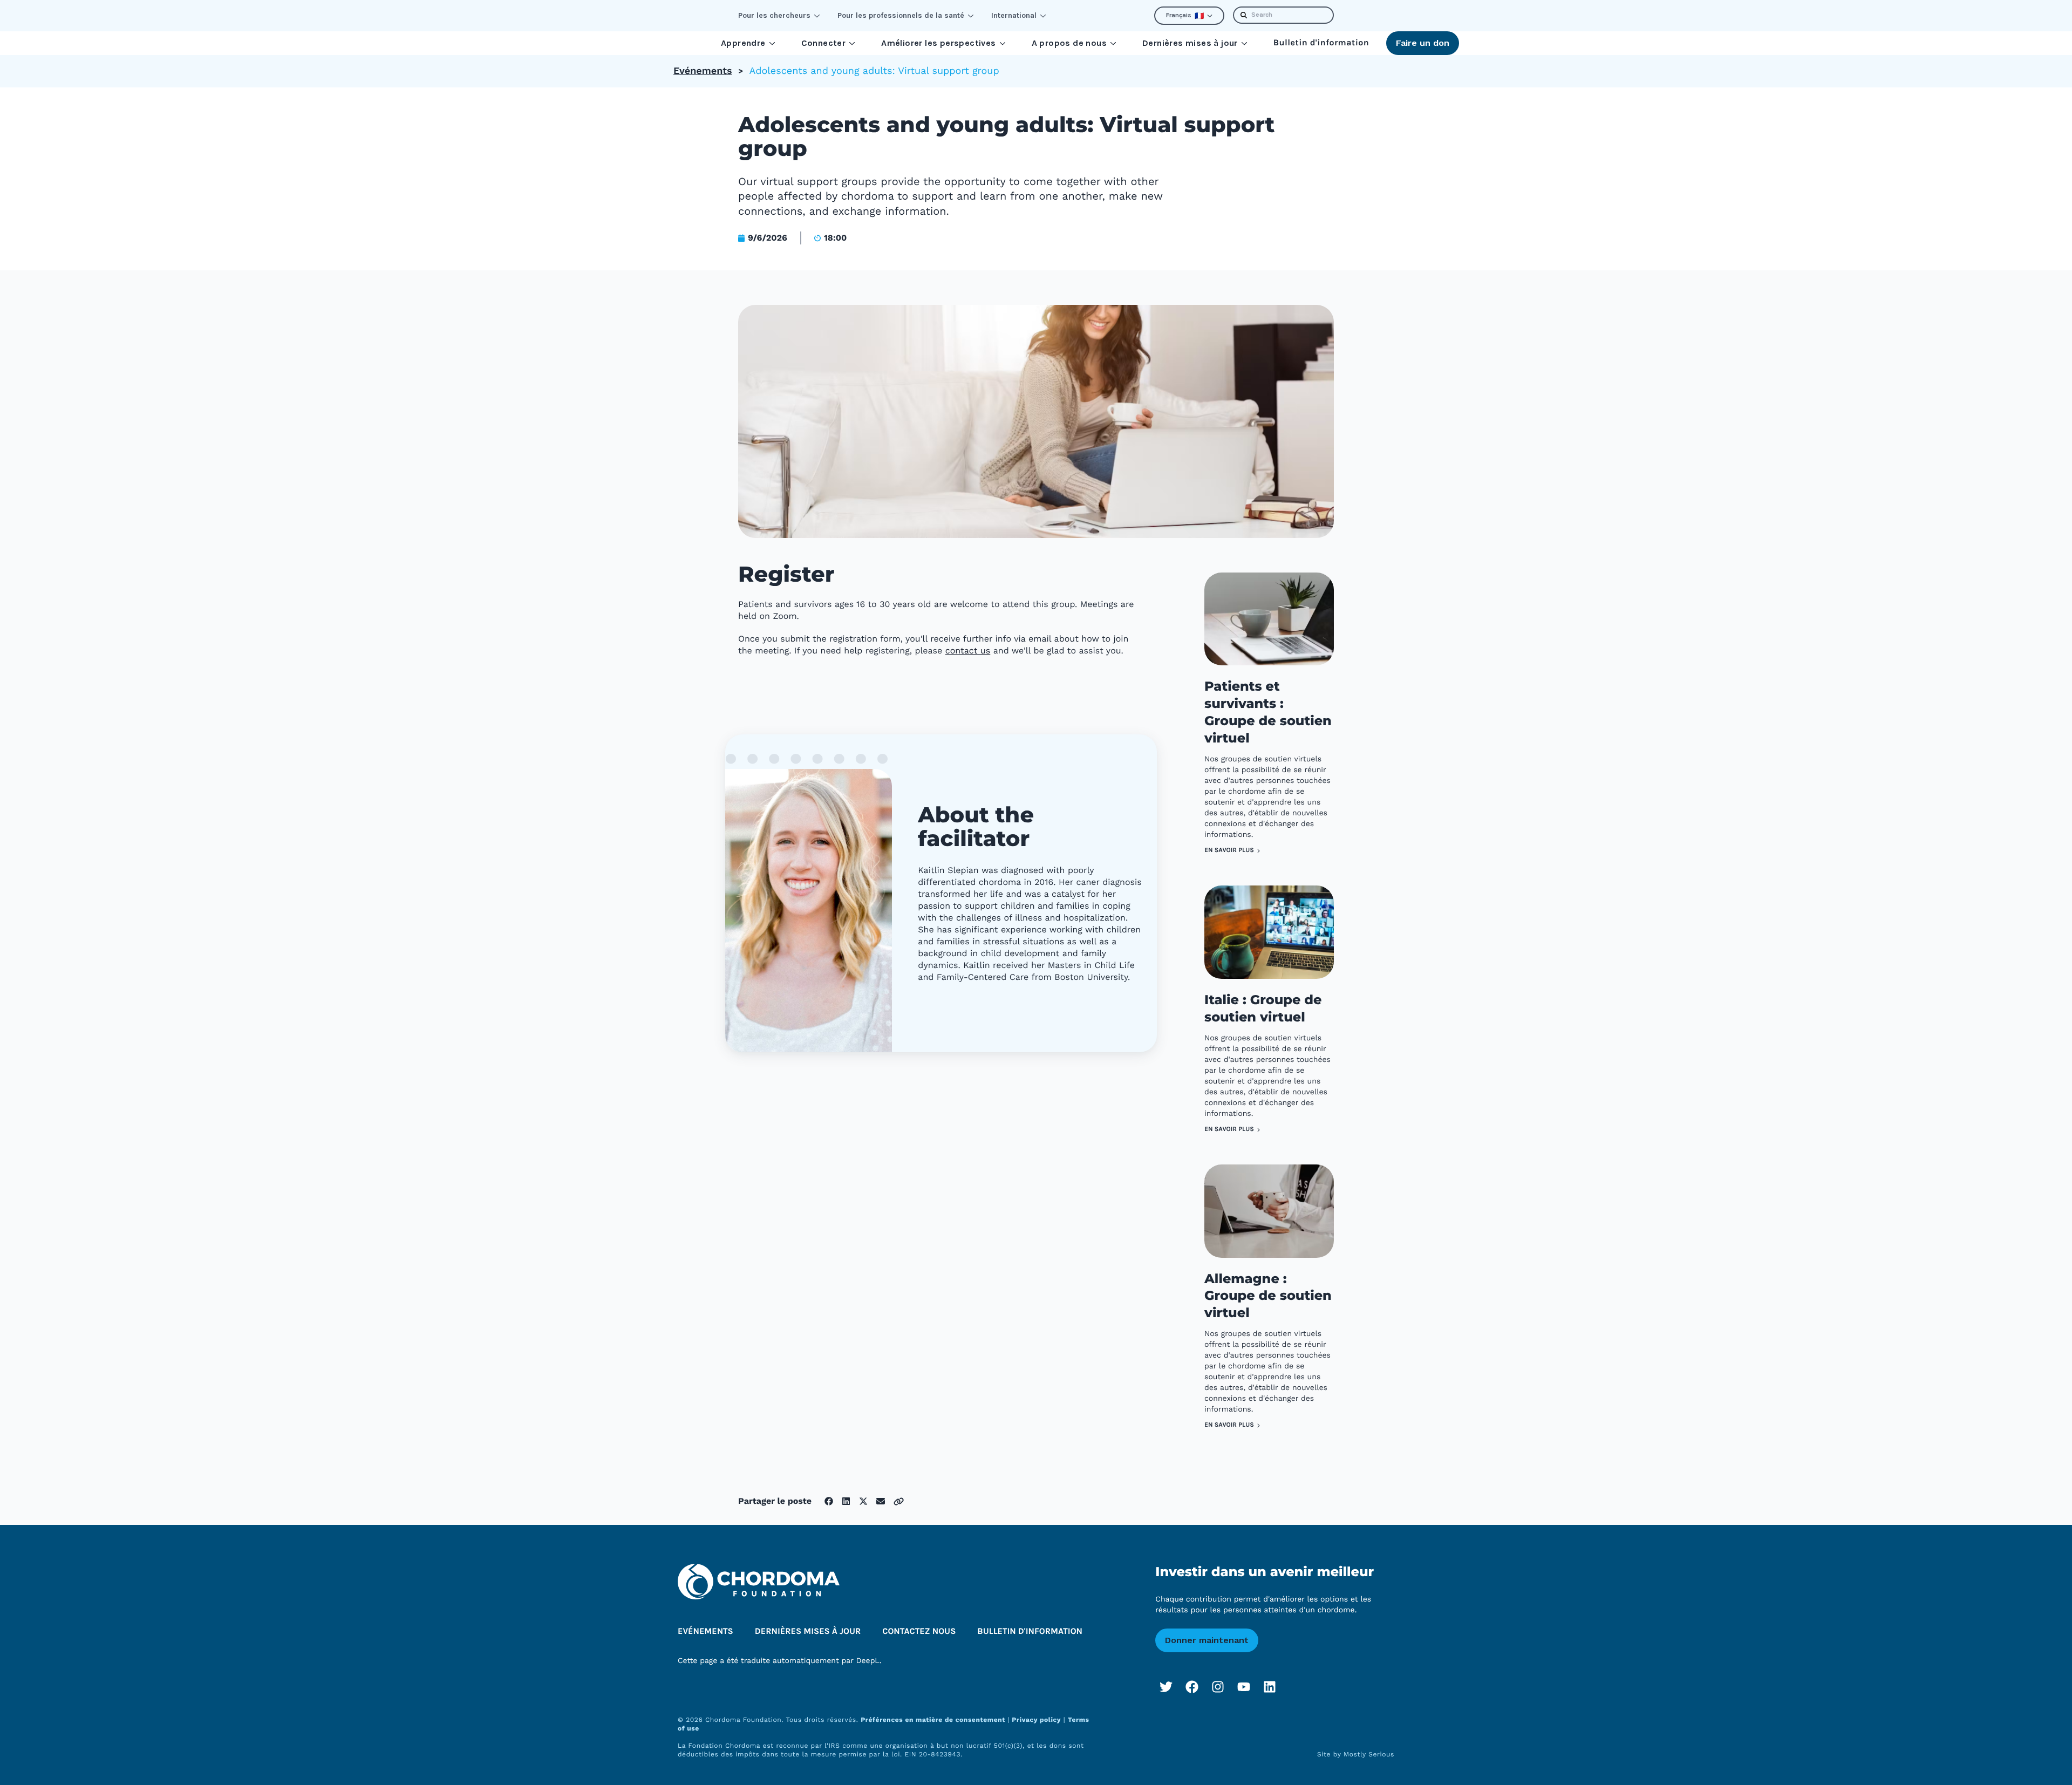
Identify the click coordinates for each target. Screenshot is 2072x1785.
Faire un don (1423, 43)
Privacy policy (1036, 1720)
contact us (968, 650)
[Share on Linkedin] (846, 1501)
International (1014, 15)
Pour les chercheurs (774, 15)
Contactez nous (919, 1631)
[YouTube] (1244, 1687)
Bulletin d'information (1321, 43)
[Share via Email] (881, 1501)
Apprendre (743, 43)
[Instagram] (1218, 1687)
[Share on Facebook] (829, 1501)
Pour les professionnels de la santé (901, 15)
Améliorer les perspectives (938, 43)
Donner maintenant (1207, 1640)
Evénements (703, 71)
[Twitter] (1166, 1687)
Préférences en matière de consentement (934, 1720)
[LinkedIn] (1270, 1687)
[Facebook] (1192, 1687)
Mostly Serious (1369, 1754)
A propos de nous (1069, 43)
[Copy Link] (899, 1501)
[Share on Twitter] (863, 1501)
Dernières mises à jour (1190, 43)
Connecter (824, 43)
